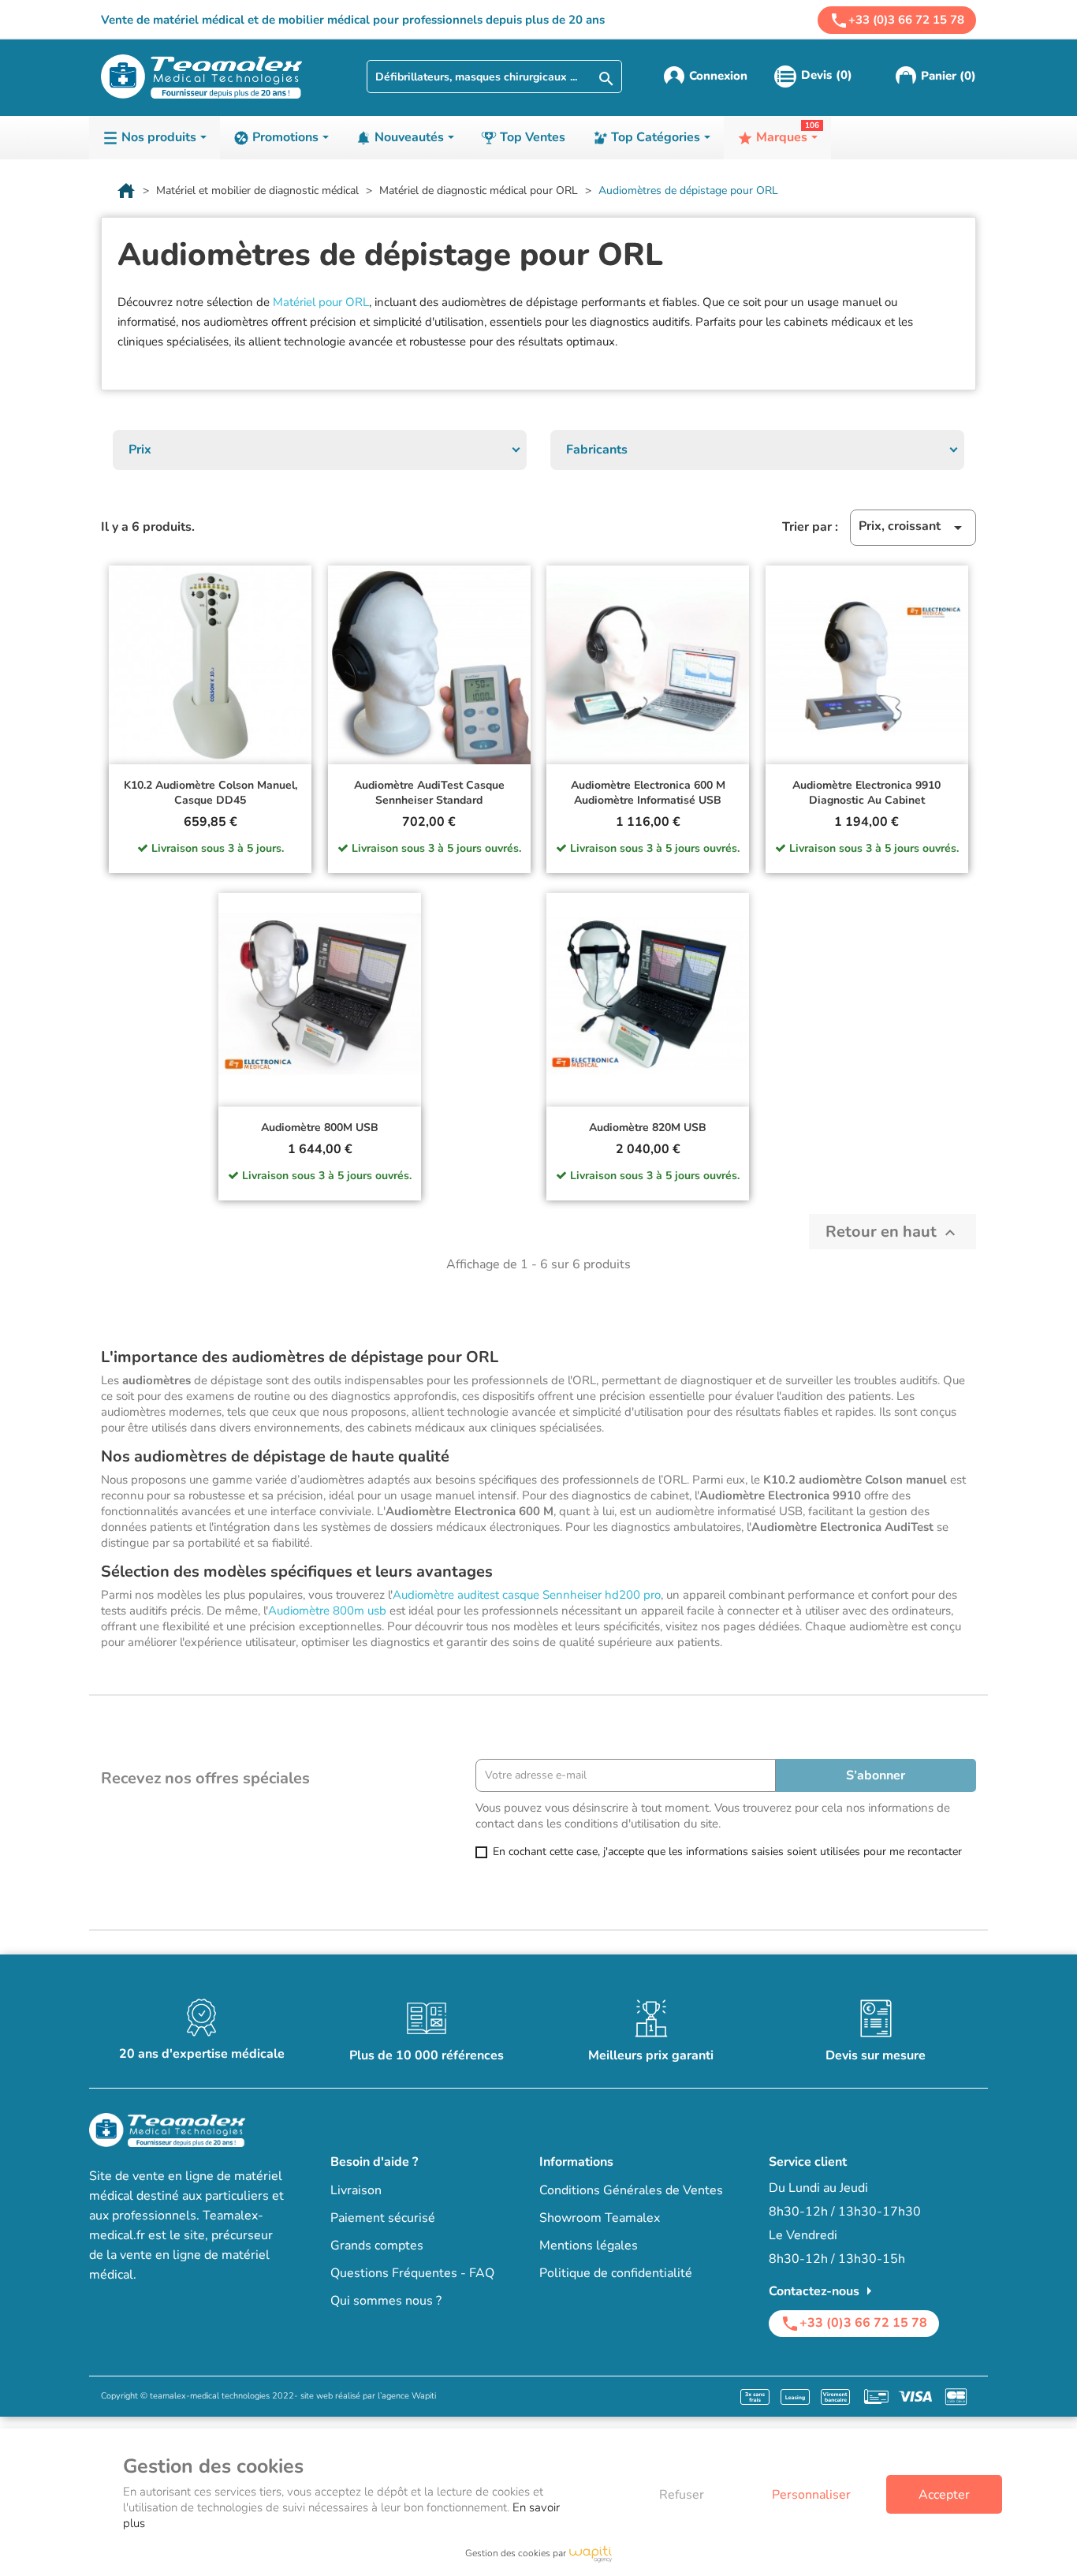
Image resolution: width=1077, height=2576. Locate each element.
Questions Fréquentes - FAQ (412, 2273)
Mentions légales (589, 2246)
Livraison (356, 2190)
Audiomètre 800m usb (327, 1611)
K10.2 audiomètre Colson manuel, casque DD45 (211, 793)
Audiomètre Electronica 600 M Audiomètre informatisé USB (648, 793)
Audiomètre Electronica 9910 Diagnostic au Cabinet (866, 793)
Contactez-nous (824, 2291)
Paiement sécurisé (383, 2218)
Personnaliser (811, 2495)
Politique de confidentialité (616, 2273)
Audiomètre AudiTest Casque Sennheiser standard (429, 793)
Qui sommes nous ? (386, 2301)
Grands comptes (377, 2246)
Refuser (682, 2495)
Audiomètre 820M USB (648, 1127)
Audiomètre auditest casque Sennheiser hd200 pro (527, 1595)
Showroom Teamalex (600, 2218)
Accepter (944, 2495)
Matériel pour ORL (321, 302)
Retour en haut (893, 1232)
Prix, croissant (913, 527)
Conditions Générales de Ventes (631, 2190)
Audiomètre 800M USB (320, 1127)
